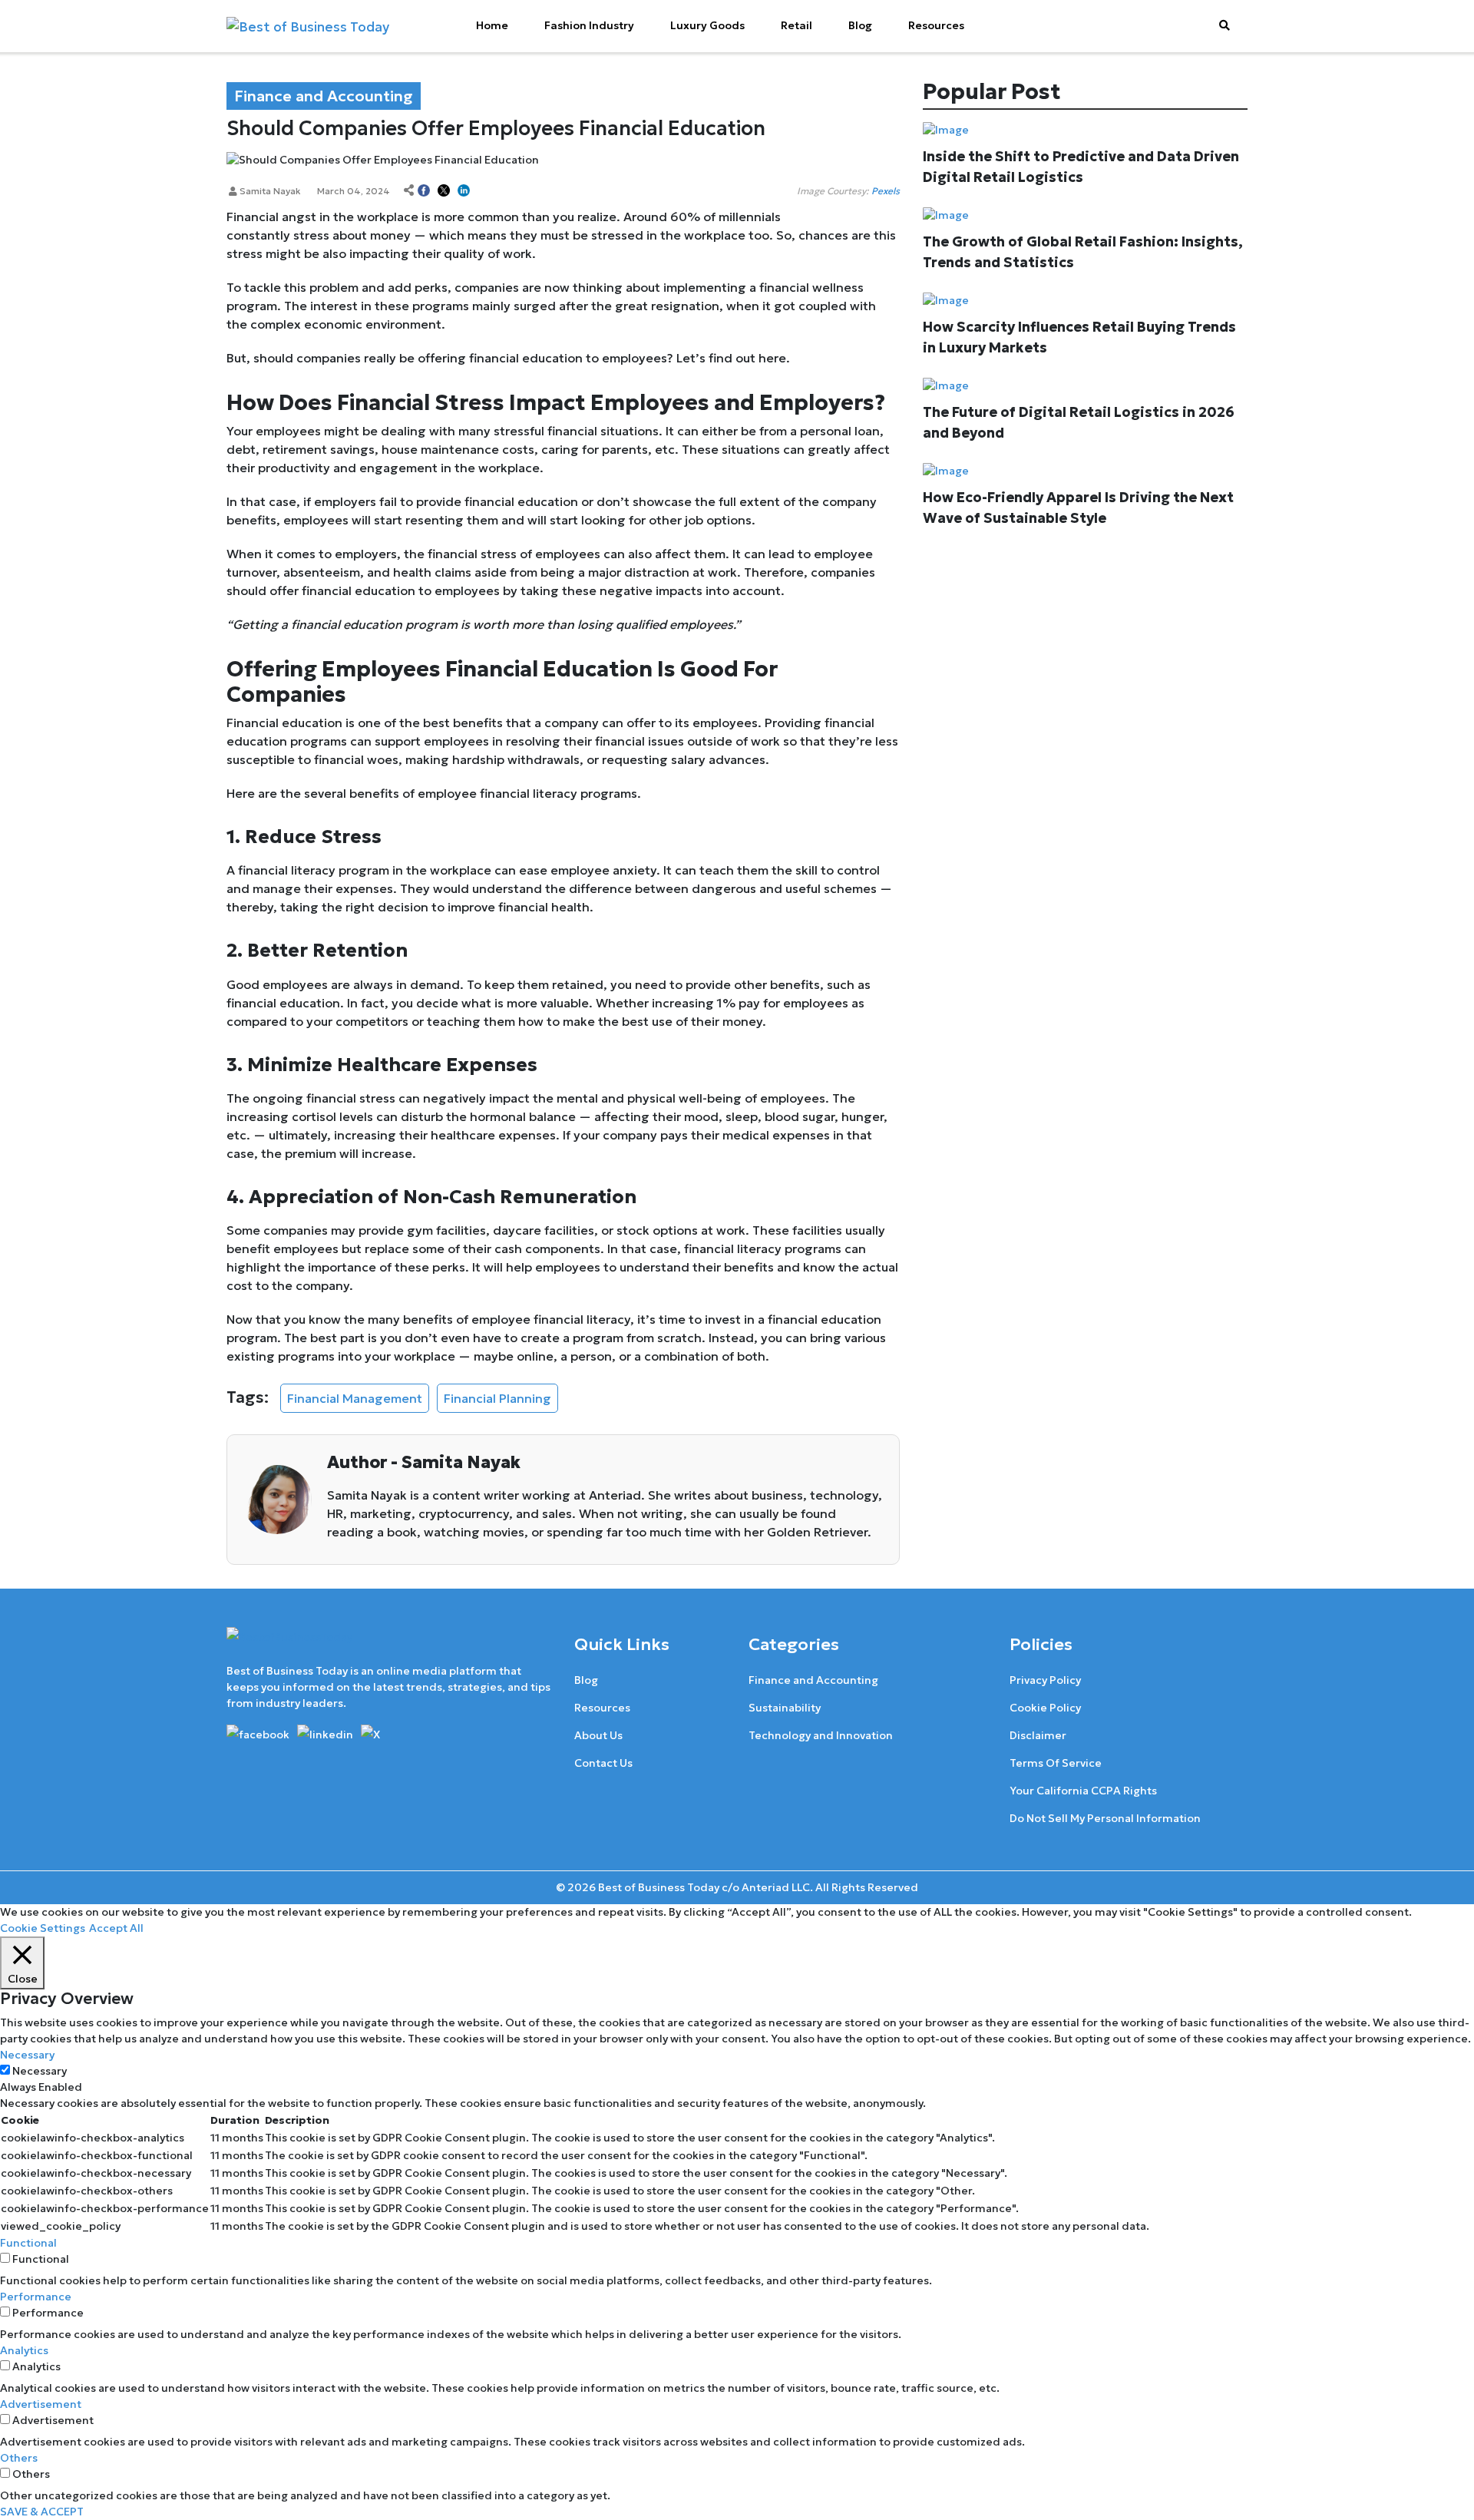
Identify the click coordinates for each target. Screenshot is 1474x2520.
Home (492, 25)
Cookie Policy (1045, 1708)
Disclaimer (1038, 1735)
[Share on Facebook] (424, 191)
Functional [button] (28, 2243)
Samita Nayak (269, 191)
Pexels (886, 191)
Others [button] (19, 2458)
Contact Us (603, 1763)
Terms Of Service (1056, 1763)
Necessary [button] (27, 2055)
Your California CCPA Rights (1083, 1791)
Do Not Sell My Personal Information (1105, 1818)
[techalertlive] (261, 1733)
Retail (796, 25)
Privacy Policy (1045, 1680)
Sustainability (785, 1708)
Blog (860, 25)
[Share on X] (444, 191)
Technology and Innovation (821, 1735)
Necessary (40, 2071)
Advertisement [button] (41, 2404)
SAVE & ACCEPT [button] (42, 2512)
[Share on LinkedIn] (464, 191)
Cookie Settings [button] (43, 1928)
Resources (936, 25)
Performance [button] (36, 2297)
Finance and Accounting (813, 1680)
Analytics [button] (24, 2350)
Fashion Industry (589, 25)
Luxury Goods (707, 25)
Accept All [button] (116, 1928)
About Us (598, 1735)
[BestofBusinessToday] (289, 1644)
